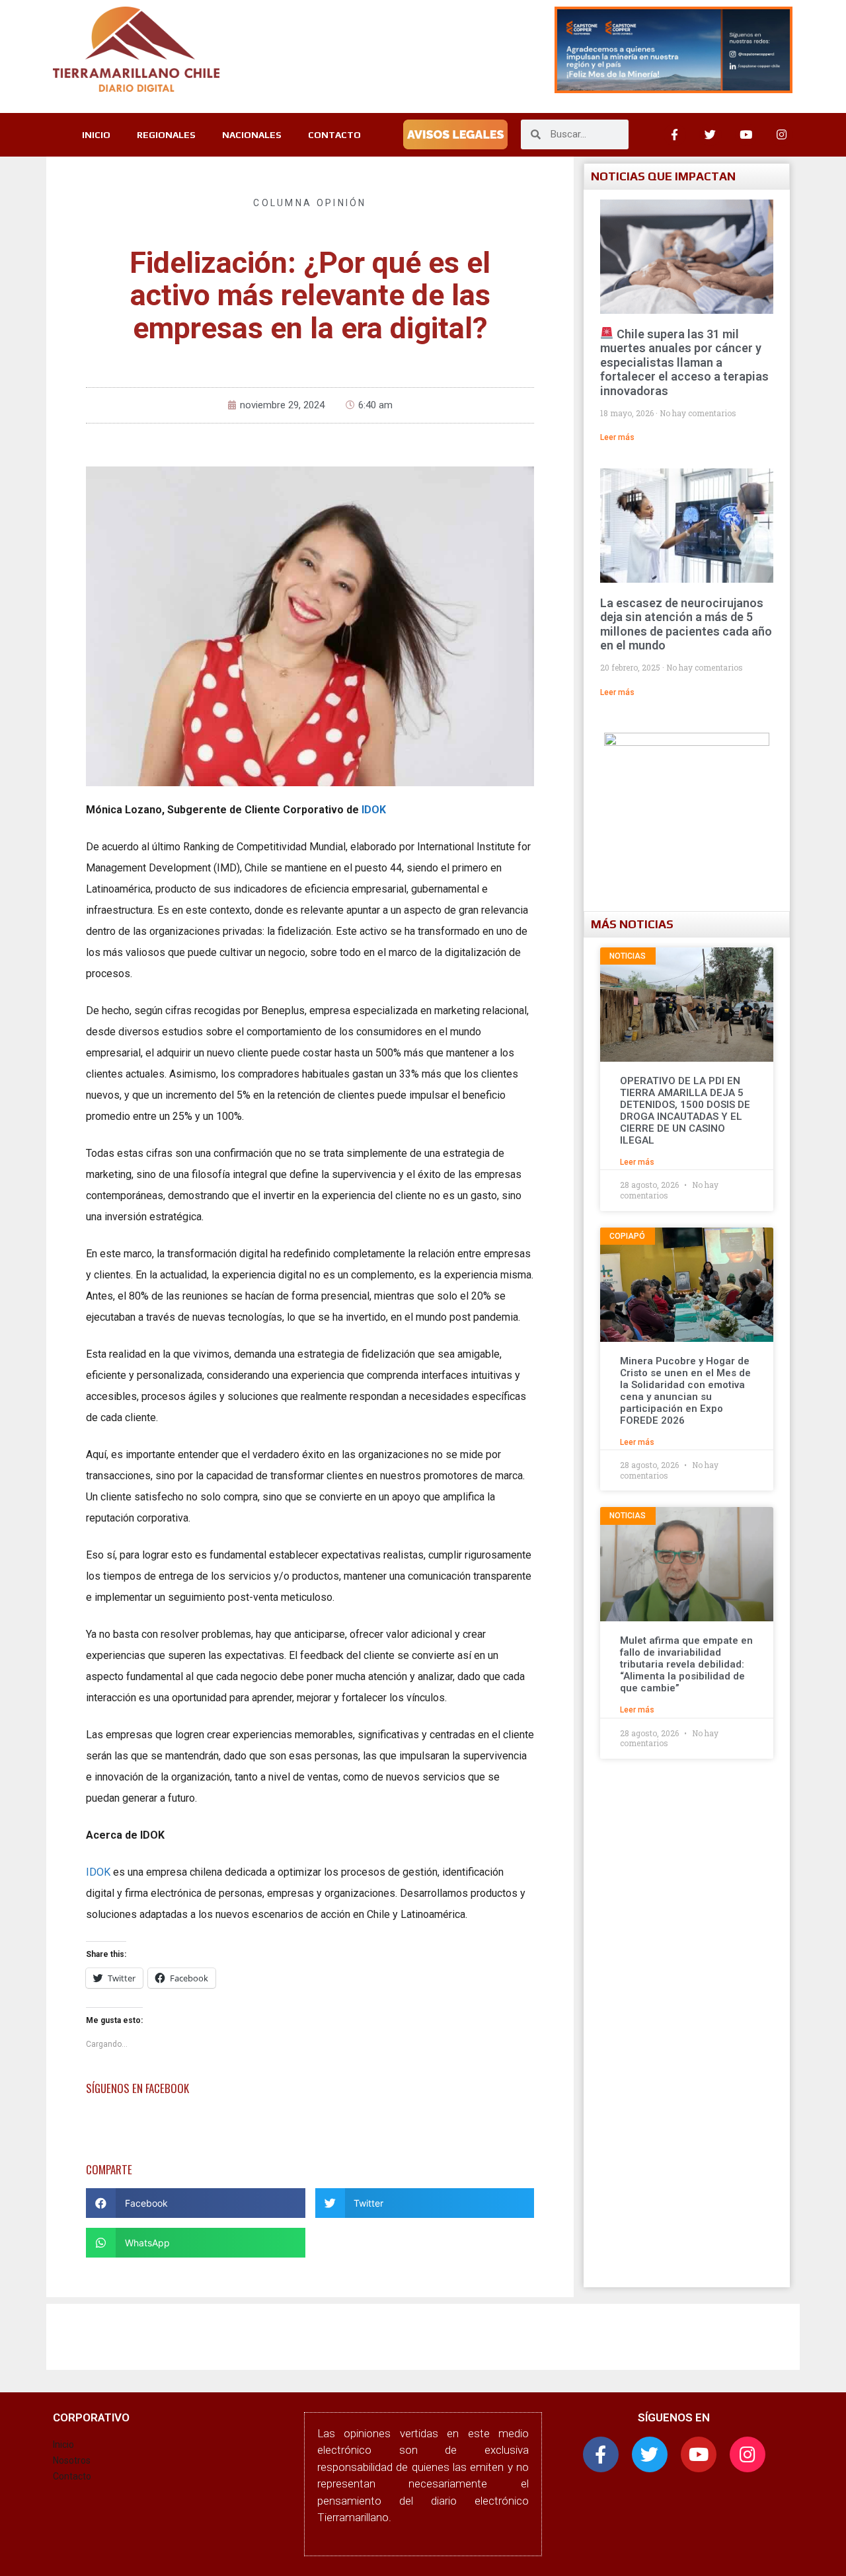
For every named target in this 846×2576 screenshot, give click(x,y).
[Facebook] (675, 135)
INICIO (96, 135)
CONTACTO (334, 135)
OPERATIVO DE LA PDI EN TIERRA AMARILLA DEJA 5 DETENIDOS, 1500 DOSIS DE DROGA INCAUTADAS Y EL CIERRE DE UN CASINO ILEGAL (685, 1111)
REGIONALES (166, 135)
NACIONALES (252, 135)
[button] (196, 2203)
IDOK (98, 1872)
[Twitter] (711, 135)
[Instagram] (782, 135)
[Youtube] (746, 135)
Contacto (72, 2476)
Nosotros (72, 2460)
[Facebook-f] (601, 2454)
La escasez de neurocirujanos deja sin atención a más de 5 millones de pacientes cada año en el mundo (686, 624)
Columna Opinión (310, 203)
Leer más (617, 437)
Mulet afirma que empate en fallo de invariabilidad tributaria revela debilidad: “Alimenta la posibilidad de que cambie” (686, 1664)
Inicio (63, 2445)
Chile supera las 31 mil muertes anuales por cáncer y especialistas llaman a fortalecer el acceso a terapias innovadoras (684, 362)
